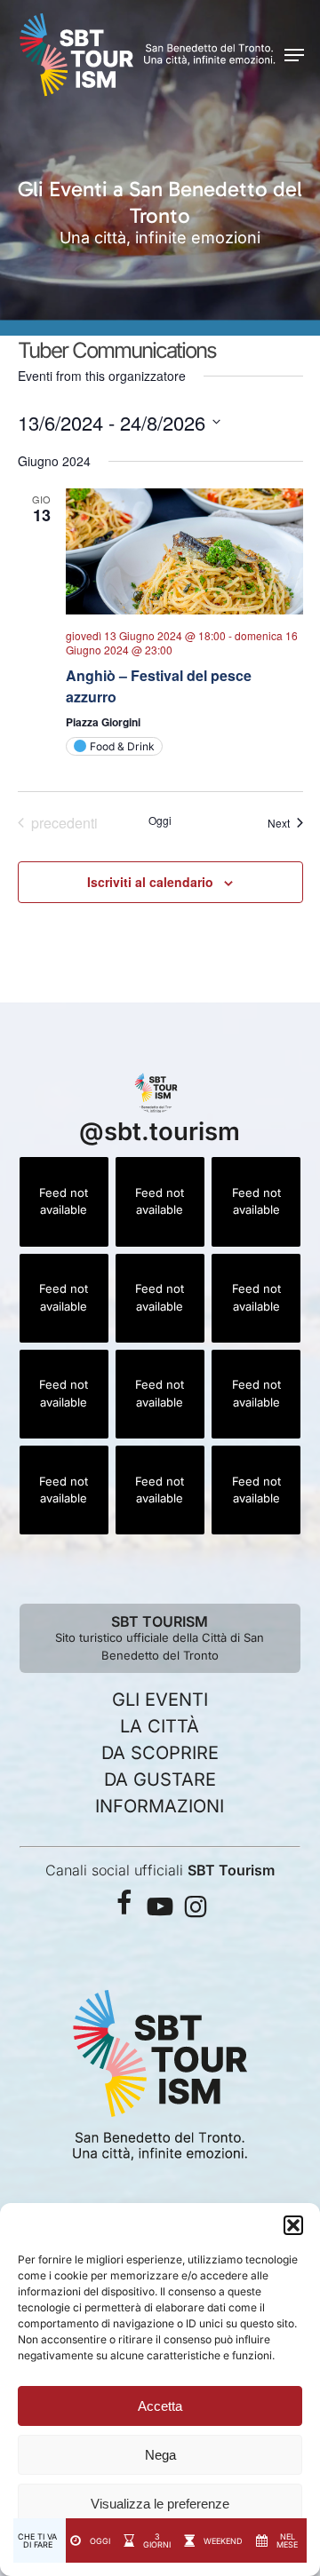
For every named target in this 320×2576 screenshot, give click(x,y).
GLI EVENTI (160, 1700)
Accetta (160, 2406)
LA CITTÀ (160, 1726)
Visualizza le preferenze (160, 2504)
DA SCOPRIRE (160, 1753)
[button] (293, 2225)
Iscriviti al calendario (150, 882)
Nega (160, 2455)
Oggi (160, 820)
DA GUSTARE (160, 1779)
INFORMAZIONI (160, 1806)
